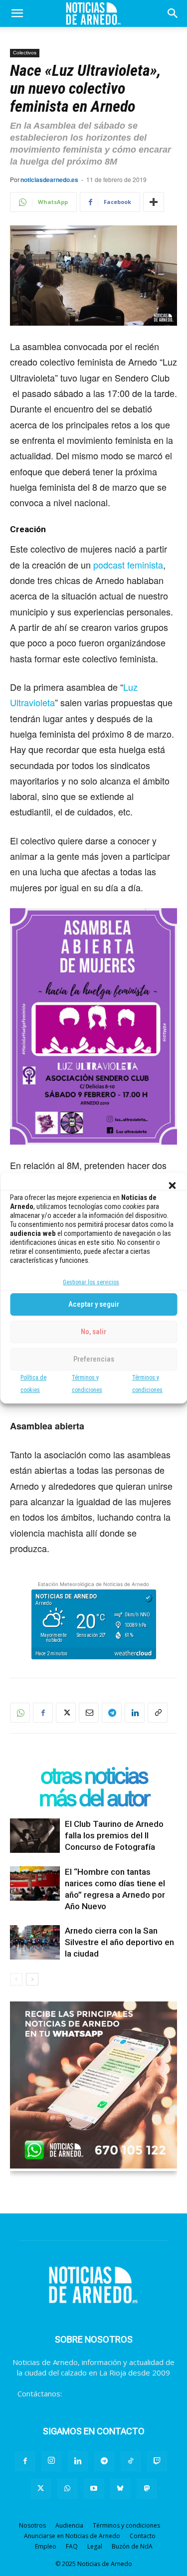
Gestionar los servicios (91, 1282)
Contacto (143, 2536)
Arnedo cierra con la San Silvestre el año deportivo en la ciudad (119, 1942)
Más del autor (94, 1798)
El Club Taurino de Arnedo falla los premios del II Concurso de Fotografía (114, 1835)
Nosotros (32, 2525)
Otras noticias (94, 1776)
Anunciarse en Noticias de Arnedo (72, 2536)
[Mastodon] (147, 2489)
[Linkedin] (135, 1713)
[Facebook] (43, 1713)
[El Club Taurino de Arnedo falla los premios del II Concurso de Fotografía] (35, 1836)
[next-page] (32, 1979)
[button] (172, 1186)
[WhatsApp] (20, 1713)
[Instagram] (51, 2461)
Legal (95, 2546)
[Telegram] (112, 1713)
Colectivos (25, 53)
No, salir (93, 1332)
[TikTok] (131, 2461)
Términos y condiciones (126, 2525)
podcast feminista (128, 565)
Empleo (46, 2546)
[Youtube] (94, 2489)
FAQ (72, 2546)
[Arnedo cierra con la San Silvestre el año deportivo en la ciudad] (35, 1942)
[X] (66, 1713)
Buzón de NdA (132, 2546)
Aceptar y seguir (94, 1304)
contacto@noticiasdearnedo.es (117, 2393)
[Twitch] (157, 2461)
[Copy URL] (158, 1713)
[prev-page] (16, 1979)
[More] (154, 202)
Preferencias (94, 1359)
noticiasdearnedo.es (49, 180)
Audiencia (69, 2525)
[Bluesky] (120, 2489)
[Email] (89, 1713)
